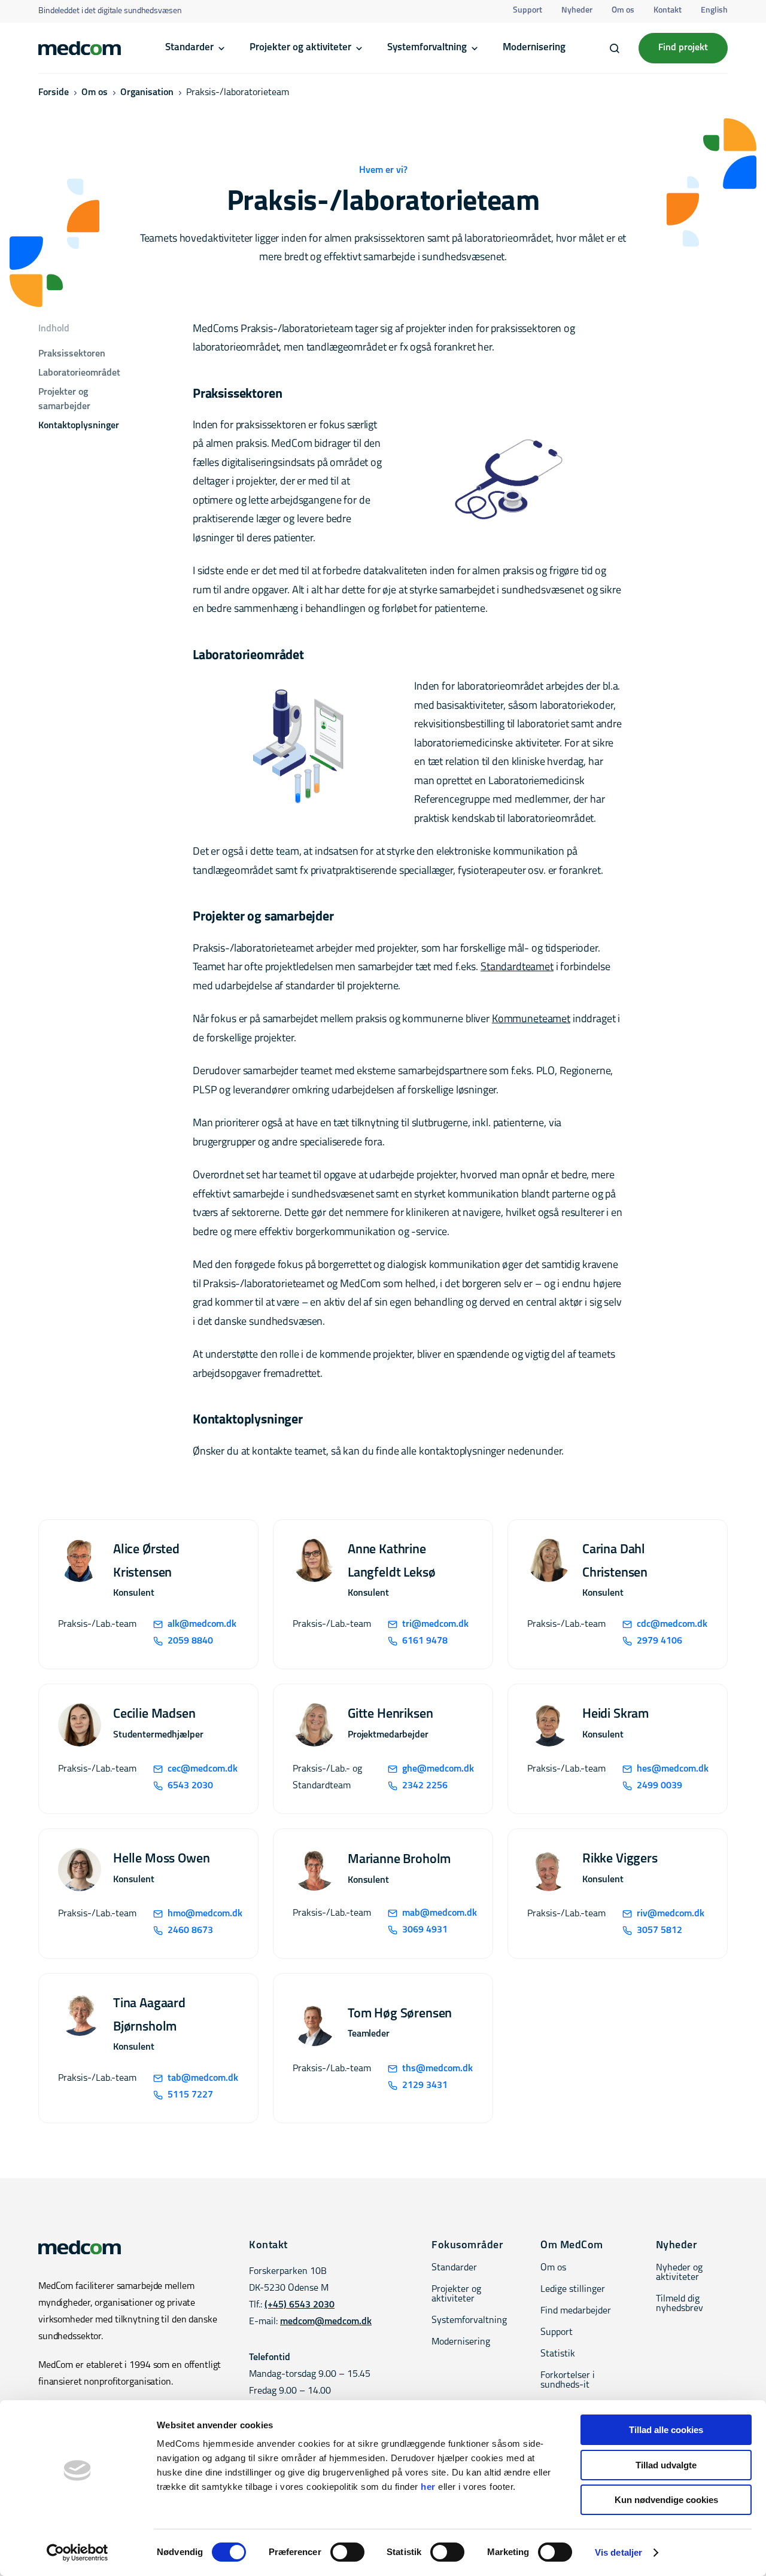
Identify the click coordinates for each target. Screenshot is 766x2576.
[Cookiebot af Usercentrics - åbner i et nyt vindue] (77, 2553)
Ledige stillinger (573, 2290)
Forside (54, 93)
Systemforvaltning (427, 48)
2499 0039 (659, 1786)
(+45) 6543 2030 (300, 2305)
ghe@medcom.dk (438, 1769)
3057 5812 (659, 1931)
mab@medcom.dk (438, 1913)
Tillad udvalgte (666, 2465)
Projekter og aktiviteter (300, 48)
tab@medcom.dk (203, 2078)
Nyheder (577, 10)
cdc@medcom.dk (672, 1624)
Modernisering (534, 48)
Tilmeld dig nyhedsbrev (680, 2304)
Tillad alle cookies (666, 2430)
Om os (623, 10)
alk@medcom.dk (202, 1624)
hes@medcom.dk (672, 1769)
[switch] (347, 2552)
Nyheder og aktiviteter (679, 2273)
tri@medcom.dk (435, 1624)
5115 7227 (190, 2095)
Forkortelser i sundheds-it (568, 2380)
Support (528, 10)
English (714, 10)
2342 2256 (425, 1786)
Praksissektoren (72, 354)
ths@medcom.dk (437, 2069)
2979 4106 (659, 1641)
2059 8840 (190, 1641)
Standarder (189, 48)
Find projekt (683, 48)
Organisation (147, 93)
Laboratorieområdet (80, 373)
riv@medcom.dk (671, 1914)
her (428, 2487)
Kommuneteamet (531, 1020)
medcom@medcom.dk (326, 2322)
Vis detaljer (618, 2552)
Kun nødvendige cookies (666, 2500)
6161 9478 (425, 1641)
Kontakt (668, 10)
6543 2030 (190, 1786)
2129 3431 (425, 2086)
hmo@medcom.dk (203, 1914)
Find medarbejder (576, 2311)
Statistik (558, 2354)
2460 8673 (190, 1931)
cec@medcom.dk (203, 1769)
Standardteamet (517, 968)
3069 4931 (425, 1930)
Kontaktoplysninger (79, 426)
